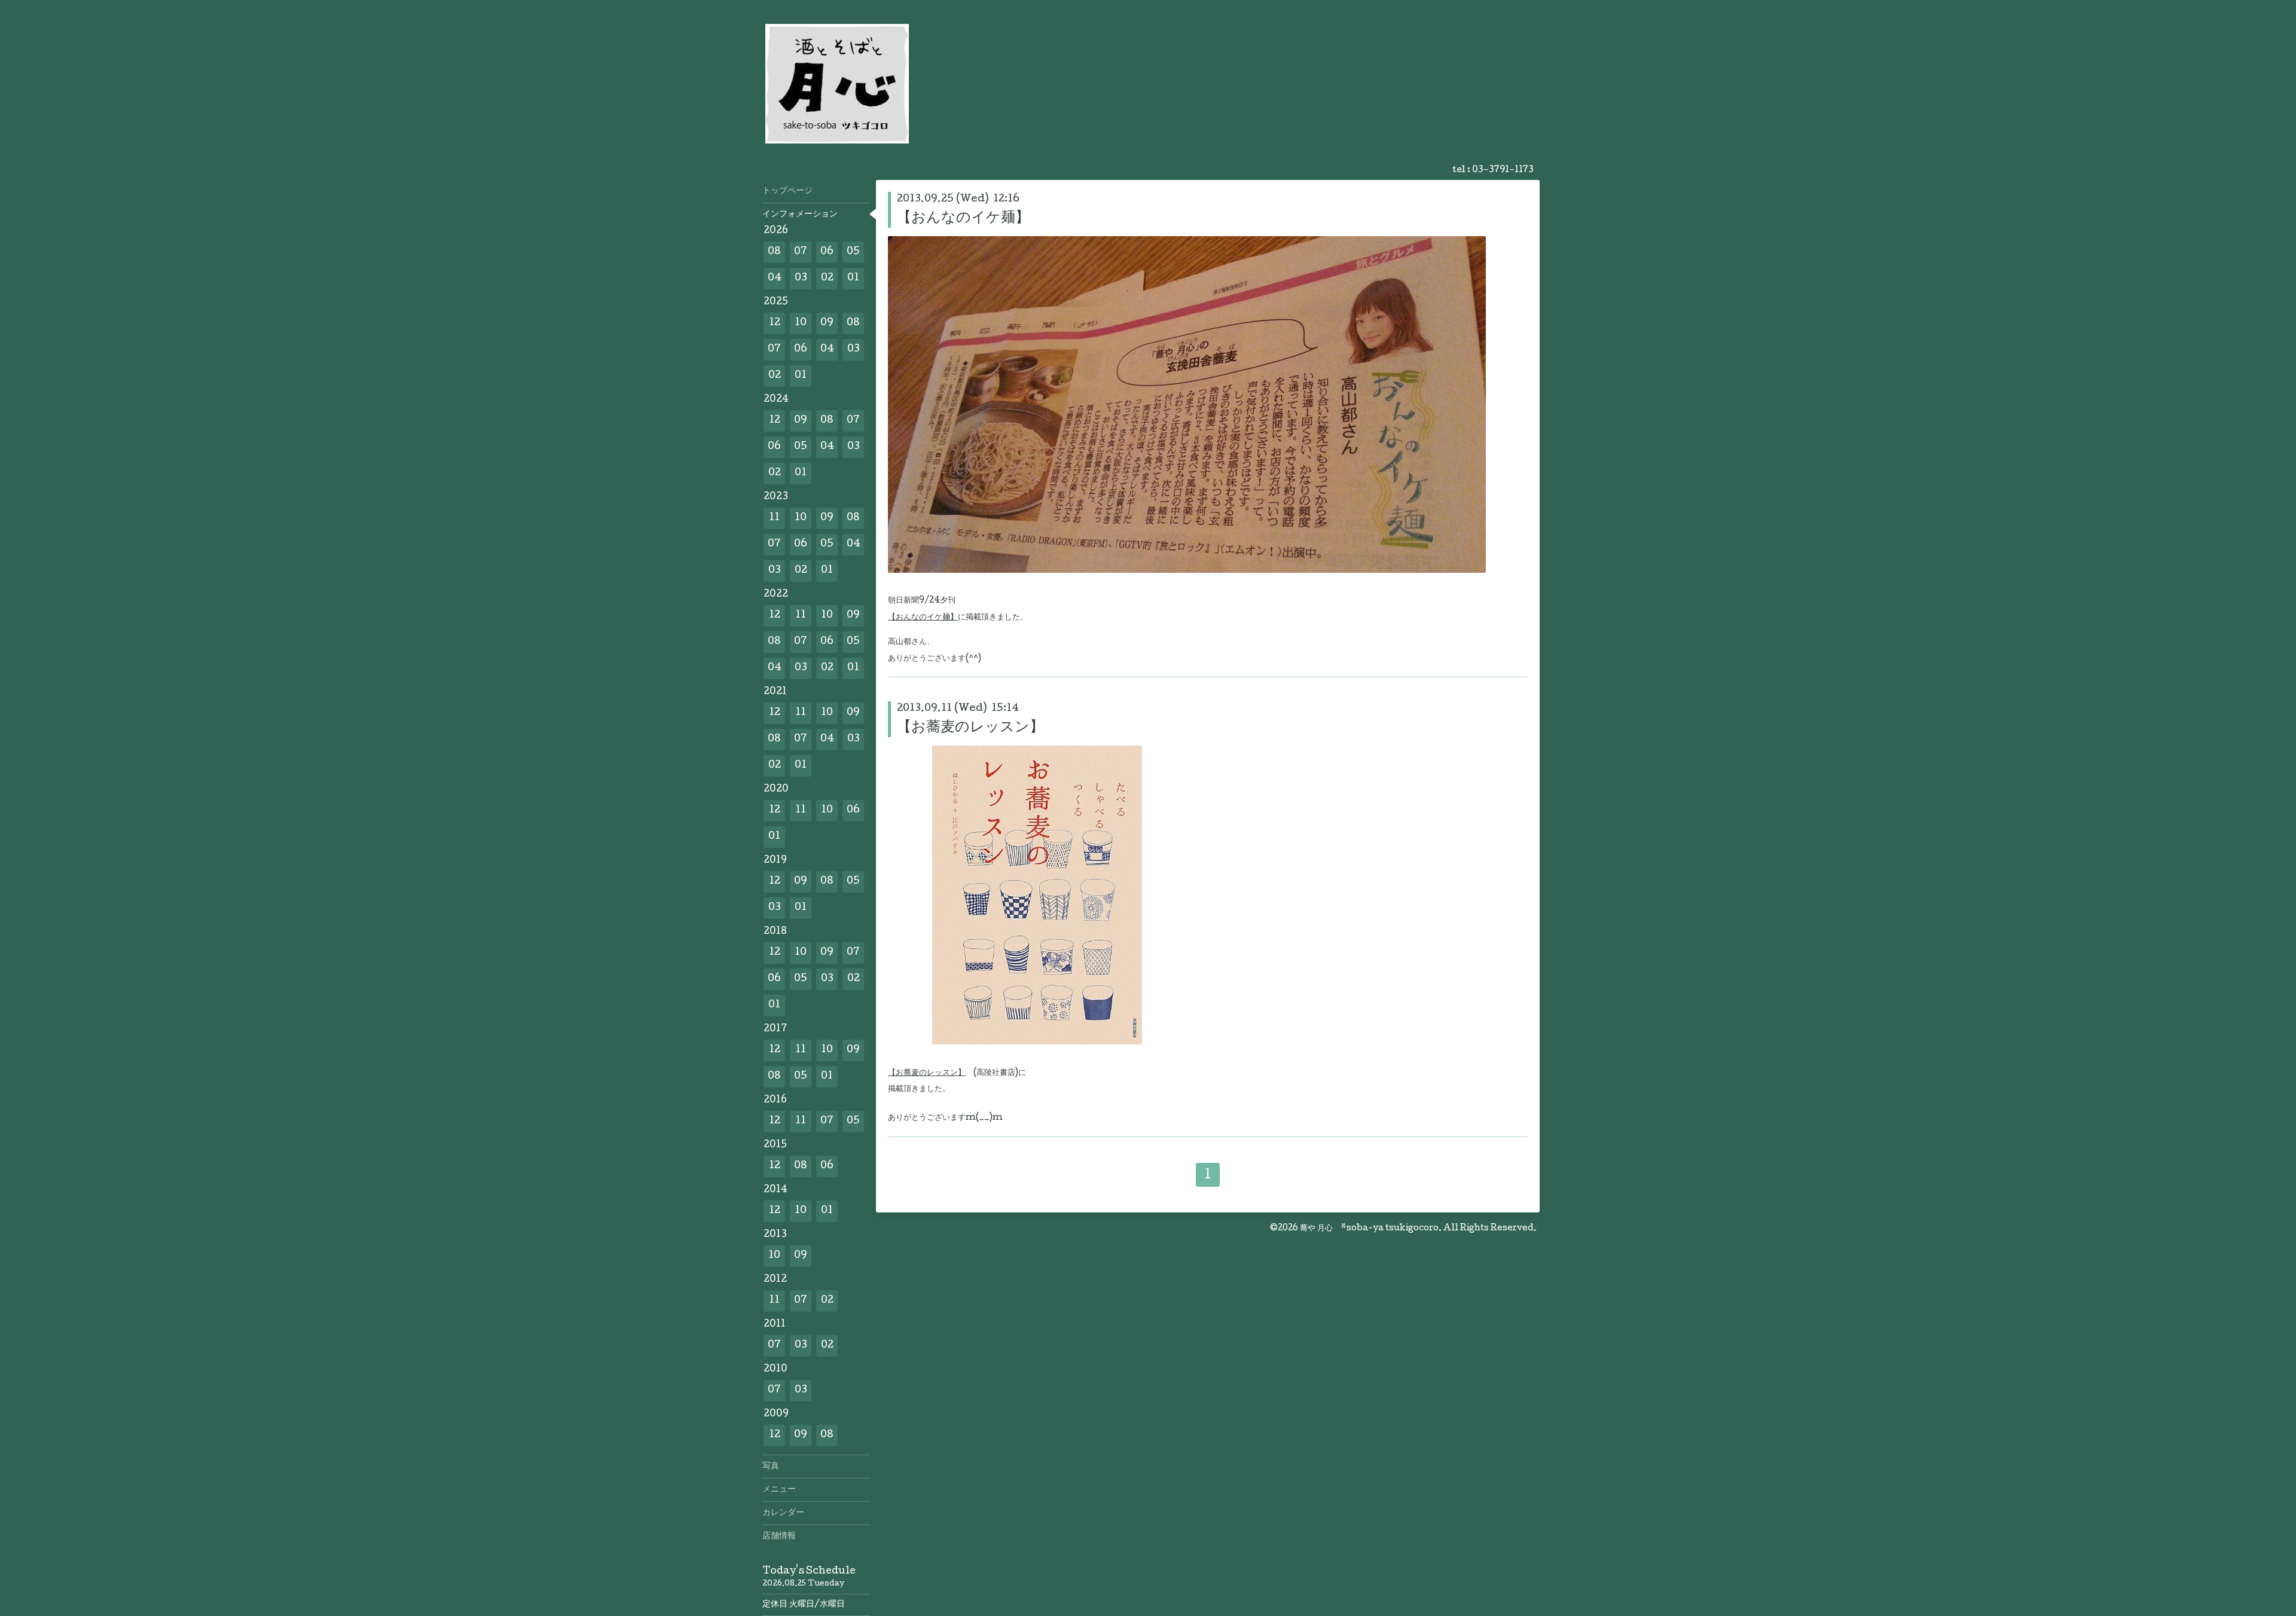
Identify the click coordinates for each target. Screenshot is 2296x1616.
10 (801, 323)
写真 (771, 1467)
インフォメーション (800, 215)
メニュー (779, 1490)
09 (827, 323)
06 (827, 252)
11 (774, 518)
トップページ (787, 191)
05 (853, 252)
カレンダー (783, 1513)
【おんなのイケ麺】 (963, 219)
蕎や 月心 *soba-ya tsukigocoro (1369, 1229)
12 (775, 323)
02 (827, 278)
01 (853, 278)
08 (774, 252)
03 (801, 278)
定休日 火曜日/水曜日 (804, 1605)
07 (801, 252)
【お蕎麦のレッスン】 (970, 728)
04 (775, 278)
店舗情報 (779, 1536)
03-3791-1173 (1503, 170)
